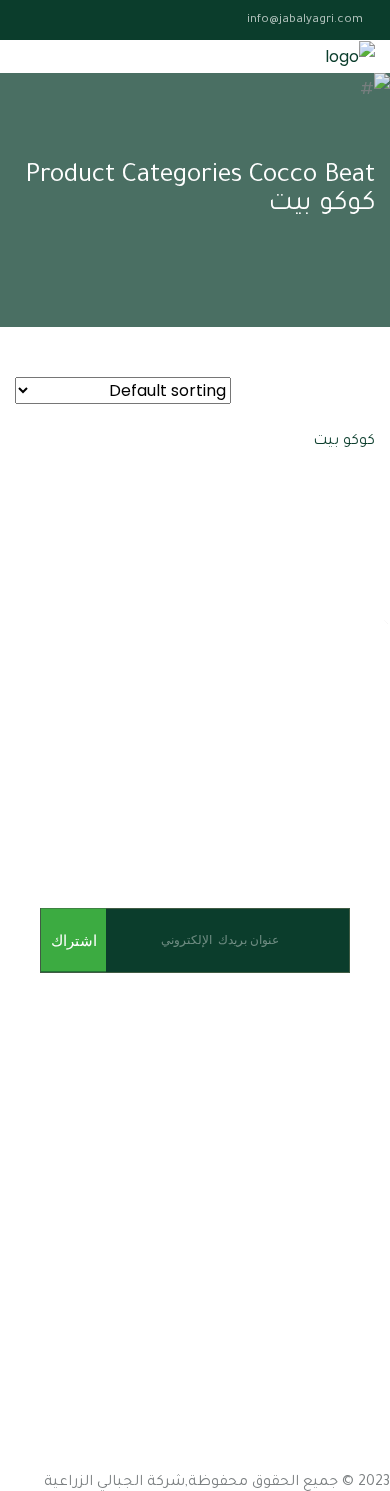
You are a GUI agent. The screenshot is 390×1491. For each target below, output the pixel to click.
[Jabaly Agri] (350, 56)
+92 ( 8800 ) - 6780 (138, 1460)
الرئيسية (362, 1141)
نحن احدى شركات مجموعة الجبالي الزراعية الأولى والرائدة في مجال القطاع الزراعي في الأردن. (198, 1059)
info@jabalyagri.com (305, 20)
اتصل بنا (364, 1249)
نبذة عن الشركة (338, 1177)
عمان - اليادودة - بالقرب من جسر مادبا (259, 1318)
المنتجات (361, 1213)
